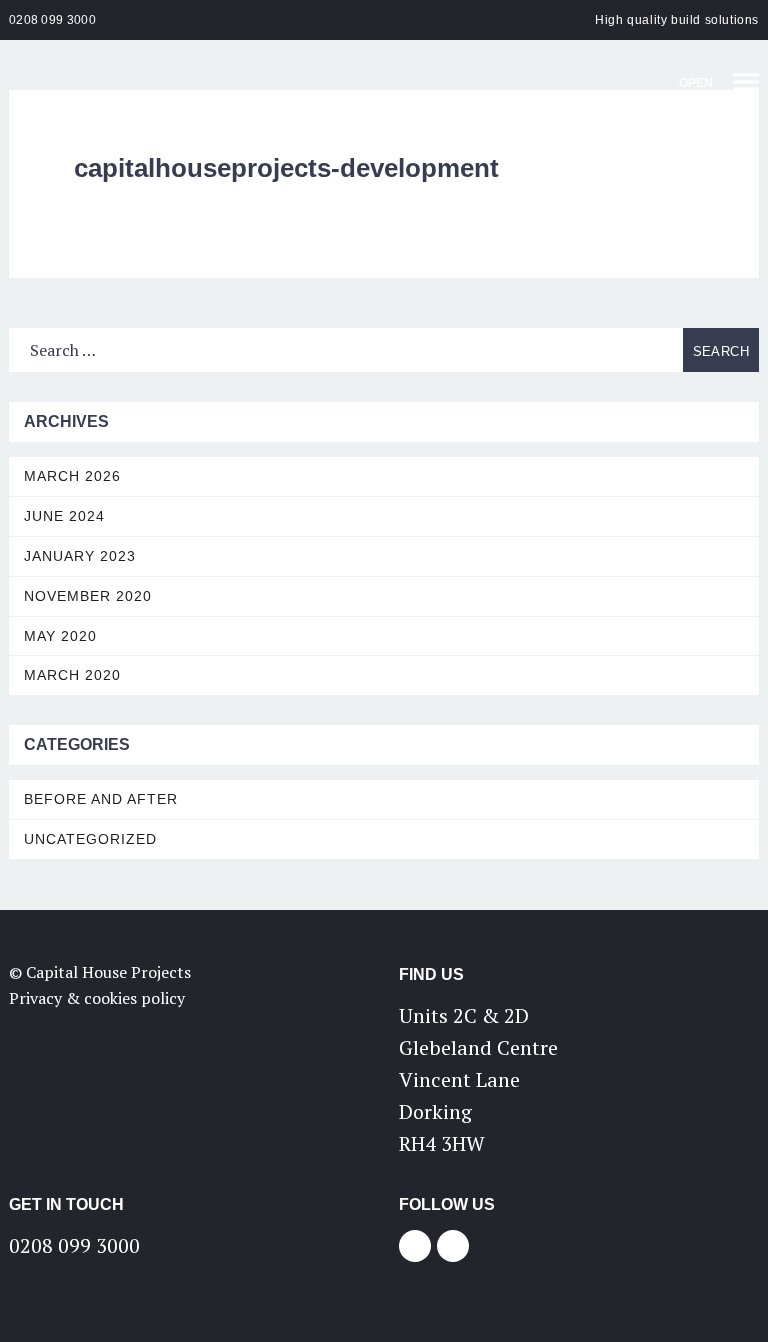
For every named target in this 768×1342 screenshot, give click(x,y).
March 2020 (72, 675)
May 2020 (60, 636)
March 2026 (72, 476)
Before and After (101, 799)
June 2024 (64, 516)
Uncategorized (90, 839)
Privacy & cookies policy (97, 998)
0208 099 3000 (52, 20)
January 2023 (80, 556)
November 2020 (88, 596)
